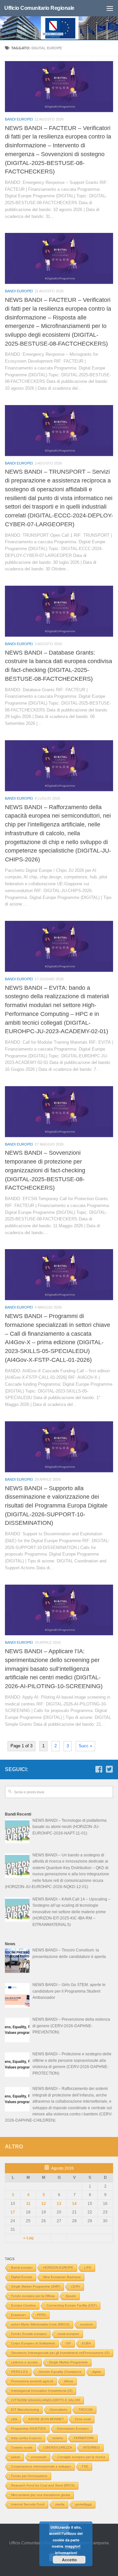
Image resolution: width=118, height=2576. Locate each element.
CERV (76, 2286)
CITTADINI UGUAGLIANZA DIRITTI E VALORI (46, 2400)
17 (13, 2212)
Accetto (69, 2560)
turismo (58, 2438)
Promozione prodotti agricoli (32, 2381)
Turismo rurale (22, 2447)
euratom (87, 2324)
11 (28, 2204)
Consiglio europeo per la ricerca (81, 2457)
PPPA (41, 2315)
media (60, 2504)
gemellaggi (84, 2504)
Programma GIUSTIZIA (29, 2429)
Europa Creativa (23, 2305)
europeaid (39, 2457)
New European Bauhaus (62, 2277)
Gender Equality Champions (60, 2372)
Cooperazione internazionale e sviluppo (41, 2466)
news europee (69, 2334)
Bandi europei (22, 2267)
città (14, 2419)
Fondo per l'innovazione (29, 2476)
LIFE (88, 2267)
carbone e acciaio (25, 2362)
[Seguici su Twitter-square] (109, 1769)
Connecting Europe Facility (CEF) (72, 2305)
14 (74, 2204)
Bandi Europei (19, 119)
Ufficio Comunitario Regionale (39, 8)
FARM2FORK (84, 2438)
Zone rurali (83, 2419)
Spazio (71, 2296)
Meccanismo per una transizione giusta (41, 2495)
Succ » (85, 1746)
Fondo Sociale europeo (29, 2334)
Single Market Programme (68, 2362)
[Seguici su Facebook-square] (99, 1769)
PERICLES (20, 2372)
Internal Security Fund (28, 2504)
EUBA (87, 2343)
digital (97, 2372)
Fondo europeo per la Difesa (33, 2296)
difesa (69, 2381)
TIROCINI (86, 2410)
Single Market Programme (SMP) (36, 2286)
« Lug (28, 2238)
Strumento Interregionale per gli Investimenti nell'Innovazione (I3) (60, 2353)
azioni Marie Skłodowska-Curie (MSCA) (40, 2324)
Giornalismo (59, 2410)
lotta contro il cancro (26, 2438)
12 (44, 2204)
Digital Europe (22, 2277)
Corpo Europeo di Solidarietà (33, 2343)
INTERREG (91, 2447)
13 (59, 2204)
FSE (85, 2466)
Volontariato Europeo (73, 2429)
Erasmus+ (19, 2315)
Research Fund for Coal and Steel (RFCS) (43, 2485)
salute (16, 2457)
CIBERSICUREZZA (58, 2447)
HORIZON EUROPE (58, 2267)
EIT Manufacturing (25, 2410)
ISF (69, 2343)
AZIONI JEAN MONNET (46, 2419)
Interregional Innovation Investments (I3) (42, 2391)
